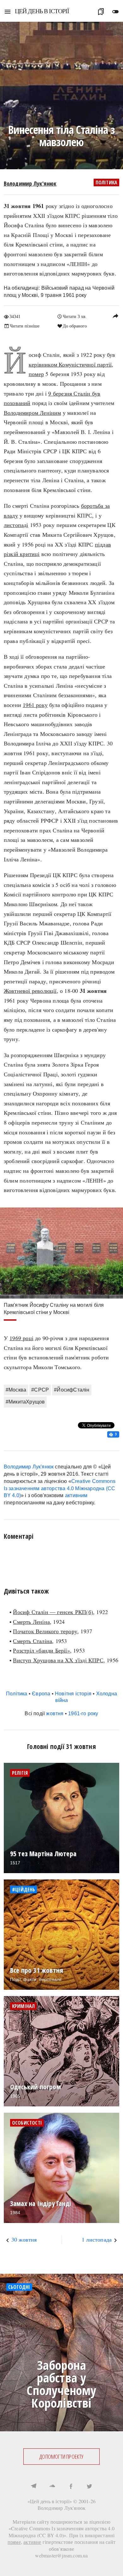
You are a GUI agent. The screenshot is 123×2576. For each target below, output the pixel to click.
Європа (41, 1694)
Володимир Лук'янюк (30, 183)
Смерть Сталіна (32, 1641)
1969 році (21, 1338)
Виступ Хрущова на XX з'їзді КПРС (58, 1660)
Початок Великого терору (45, 1631)
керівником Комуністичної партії (70, 364)
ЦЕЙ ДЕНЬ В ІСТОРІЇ (42, 11)
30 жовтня (24, 2239)
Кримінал (23, 2006)
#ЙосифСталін (72, 1390)
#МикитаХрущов (25, 1402)
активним (76, 1495)
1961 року (35, 705)
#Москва (16, 1390)
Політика (107, 182)
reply (115, 316)
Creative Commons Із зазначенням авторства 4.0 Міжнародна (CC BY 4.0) (60, 1488)
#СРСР (40, 1390)
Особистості (27, 2123)
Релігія (20, 1773)
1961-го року (83, 1713)
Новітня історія (73, 1694)
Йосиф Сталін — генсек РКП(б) (53, 1612)
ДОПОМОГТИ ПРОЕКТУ (61, 2457)
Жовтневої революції (30, 991)
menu (8, 12)
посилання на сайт (95, 2542)
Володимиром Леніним (32, 413)
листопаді (16, 525)
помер (36, 374)
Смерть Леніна (31, 1622)
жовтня (55, 1713)
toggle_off (115, 12)
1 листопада (97, 2239)
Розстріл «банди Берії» (41, 1650)
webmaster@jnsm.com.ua (61, 2555)
